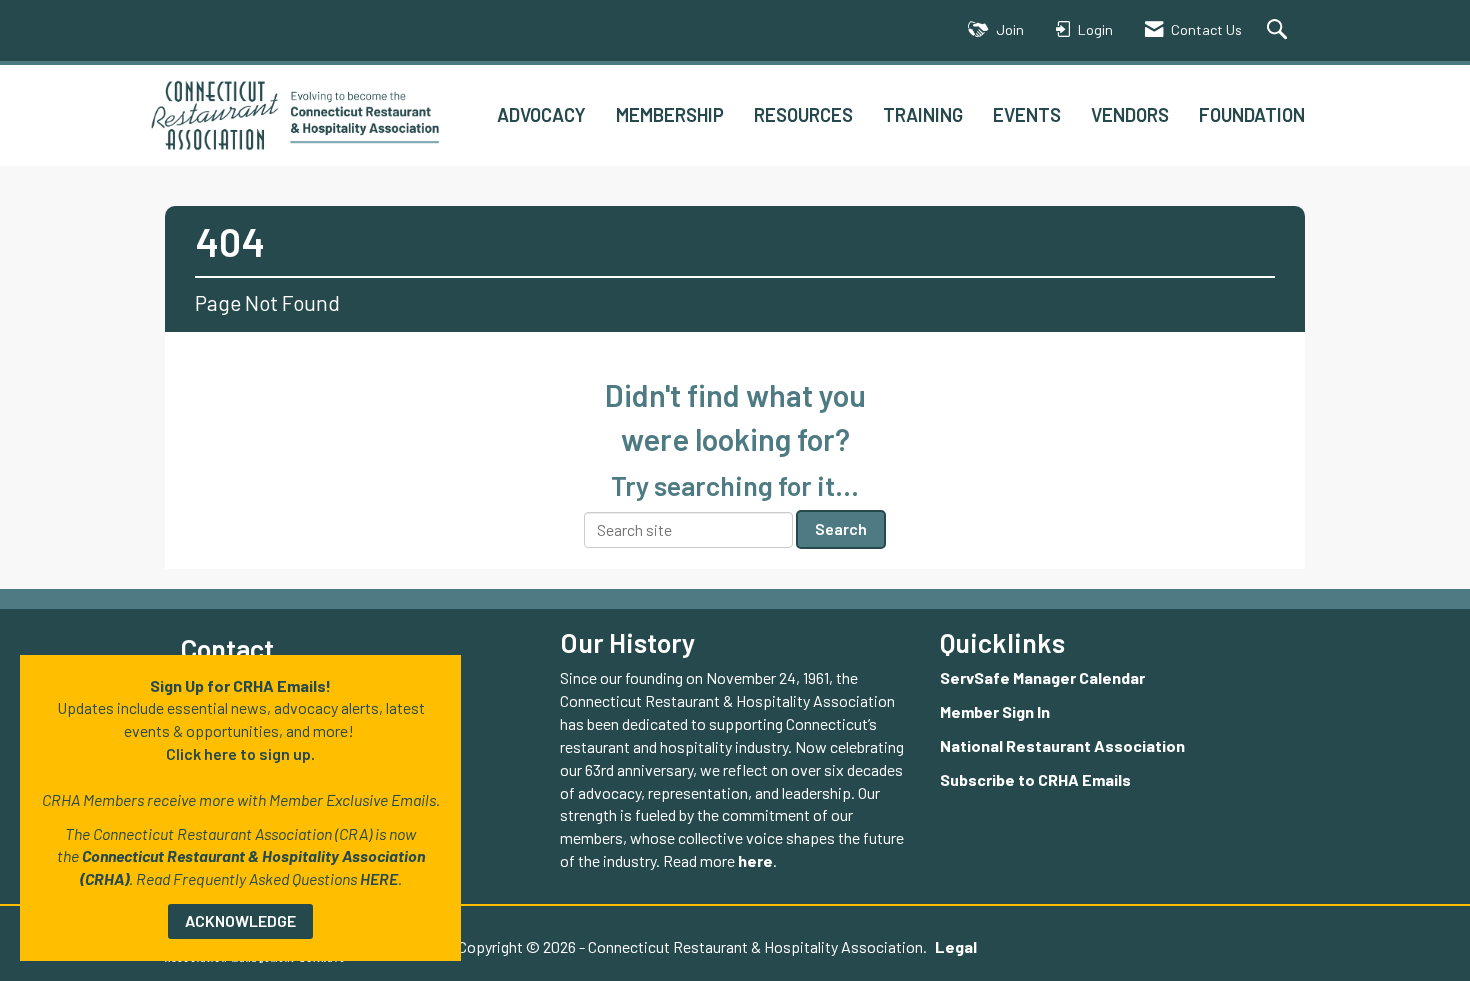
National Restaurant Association (1062, 745)
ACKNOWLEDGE (240, 920)
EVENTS (1027, 114)
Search (841, 528)
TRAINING (923, 114)
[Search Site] (1279, 30)
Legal (956, 946)
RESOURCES (803, 114)
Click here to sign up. (240, 753)
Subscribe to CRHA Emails (1035, 779)
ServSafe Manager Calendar (1042, 677)
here (755, 860)
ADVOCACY (541, 114)
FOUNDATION (1252, 114)
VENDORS (1130, 114)
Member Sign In (995, 711)
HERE (379, 878)
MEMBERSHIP (670, 114)
